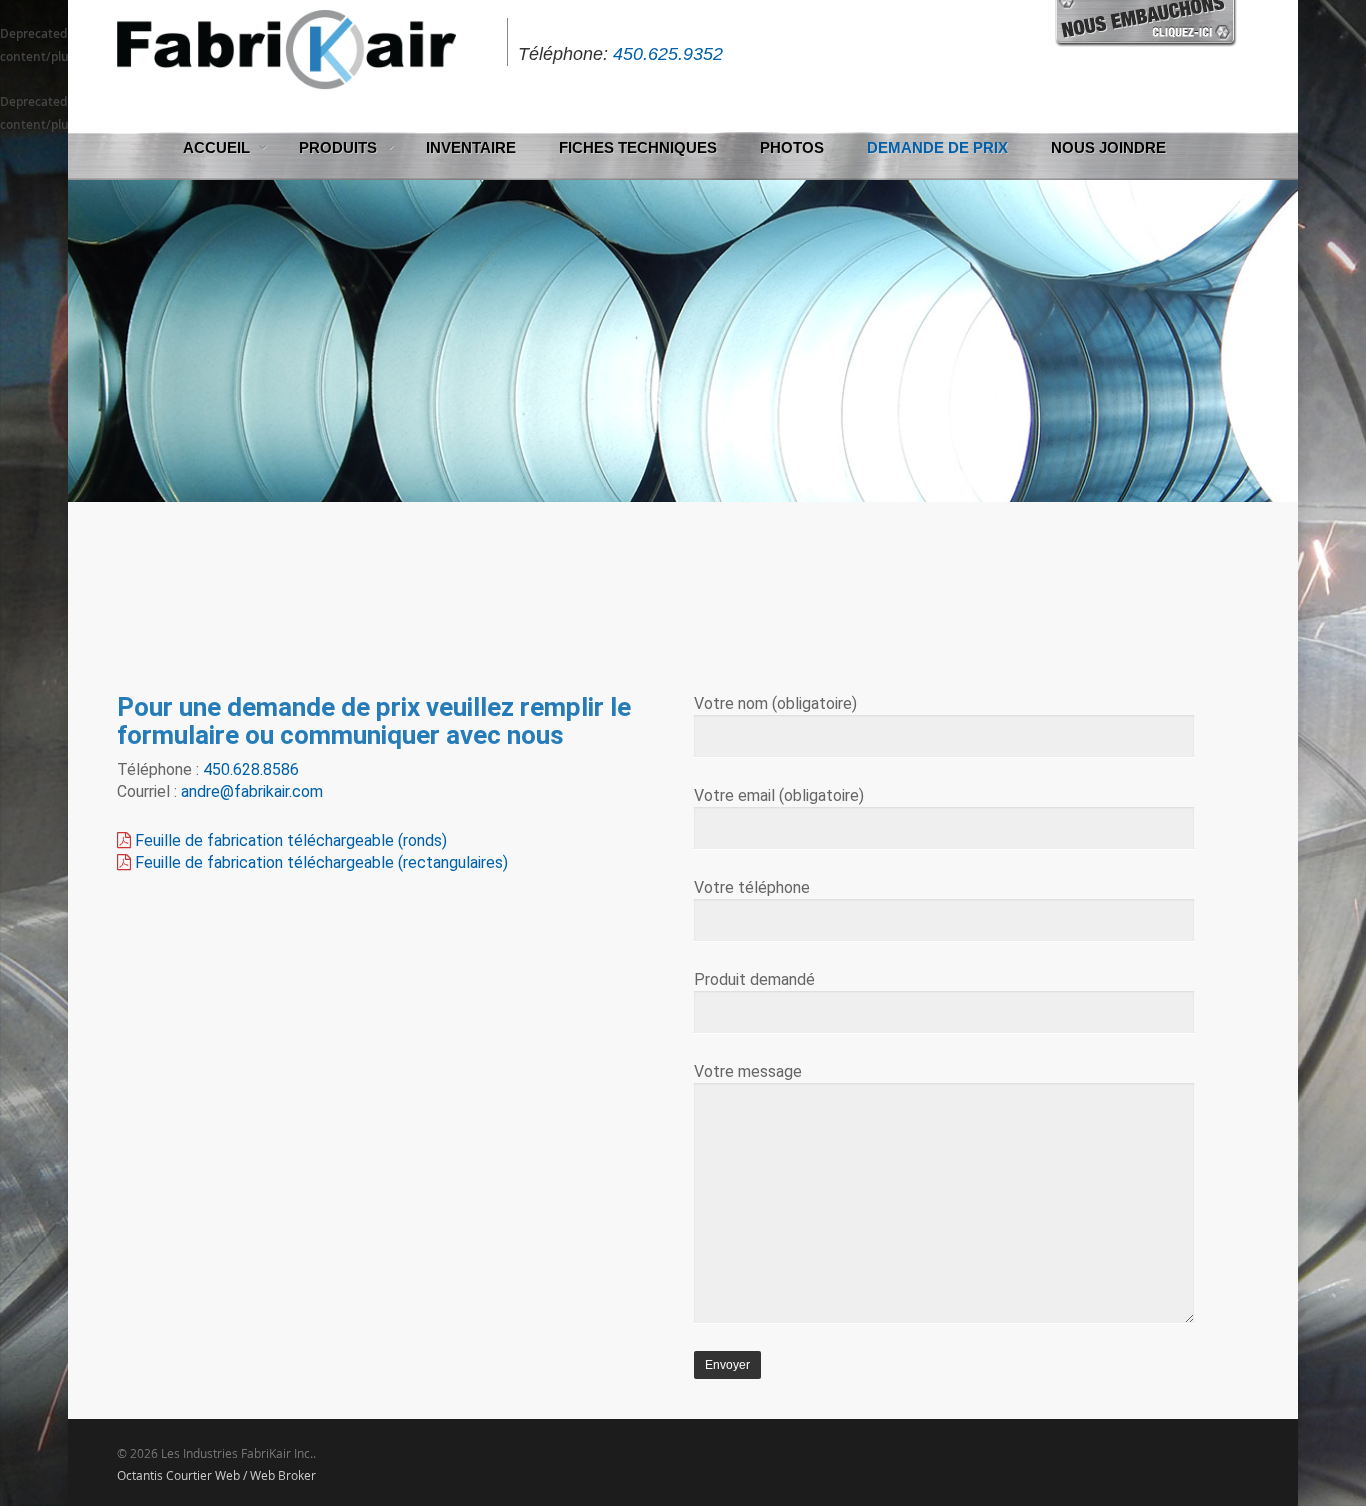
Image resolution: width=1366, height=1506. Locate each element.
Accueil (216, 147)
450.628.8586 (251, 769)
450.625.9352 (668, 54)
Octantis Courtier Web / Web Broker (216, 1475)
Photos (792, 147)
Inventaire (471, 147)
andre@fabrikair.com (252, 791)
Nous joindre (1108, 147)
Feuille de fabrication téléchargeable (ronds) (291, 840)
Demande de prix (937, 147)
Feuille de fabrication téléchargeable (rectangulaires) (321, 862)
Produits (338, 147)
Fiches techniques (638, 147)
